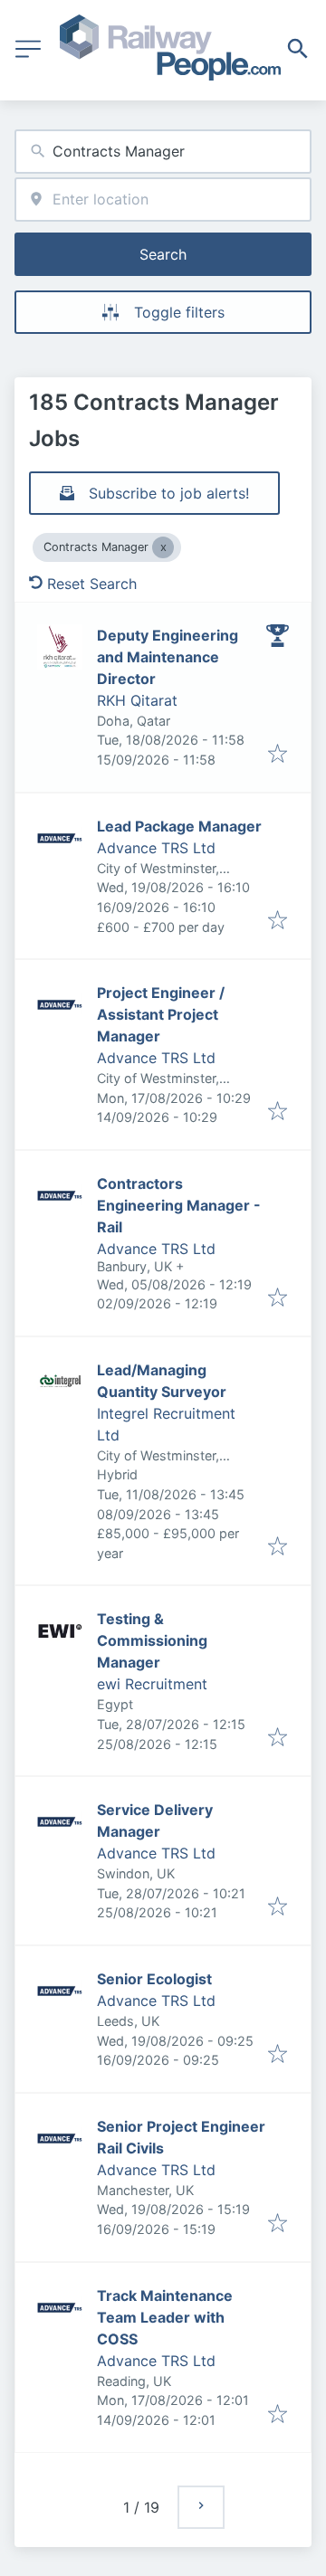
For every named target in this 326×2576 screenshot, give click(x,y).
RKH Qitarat (137, 700)
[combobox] (163, 152)
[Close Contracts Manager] (163, 547)
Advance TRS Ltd (156, 848)
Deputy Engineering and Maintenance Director (168, 657)
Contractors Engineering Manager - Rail (179, 1205)
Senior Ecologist (154, 1979)
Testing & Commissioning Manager (152, 1640)
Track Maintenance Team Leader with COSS (165, 2317)
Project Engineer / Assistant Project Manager (161, 1014)
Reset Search (92, 584)
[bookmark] (278, 755)
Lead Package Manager (179, 826)
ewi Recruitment (152, 1684)
